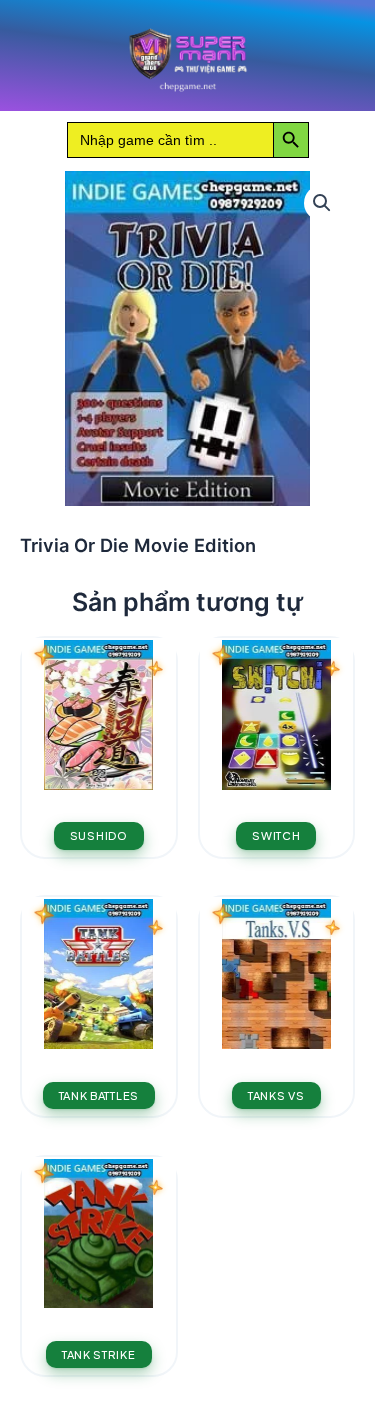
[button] (322, 203)
